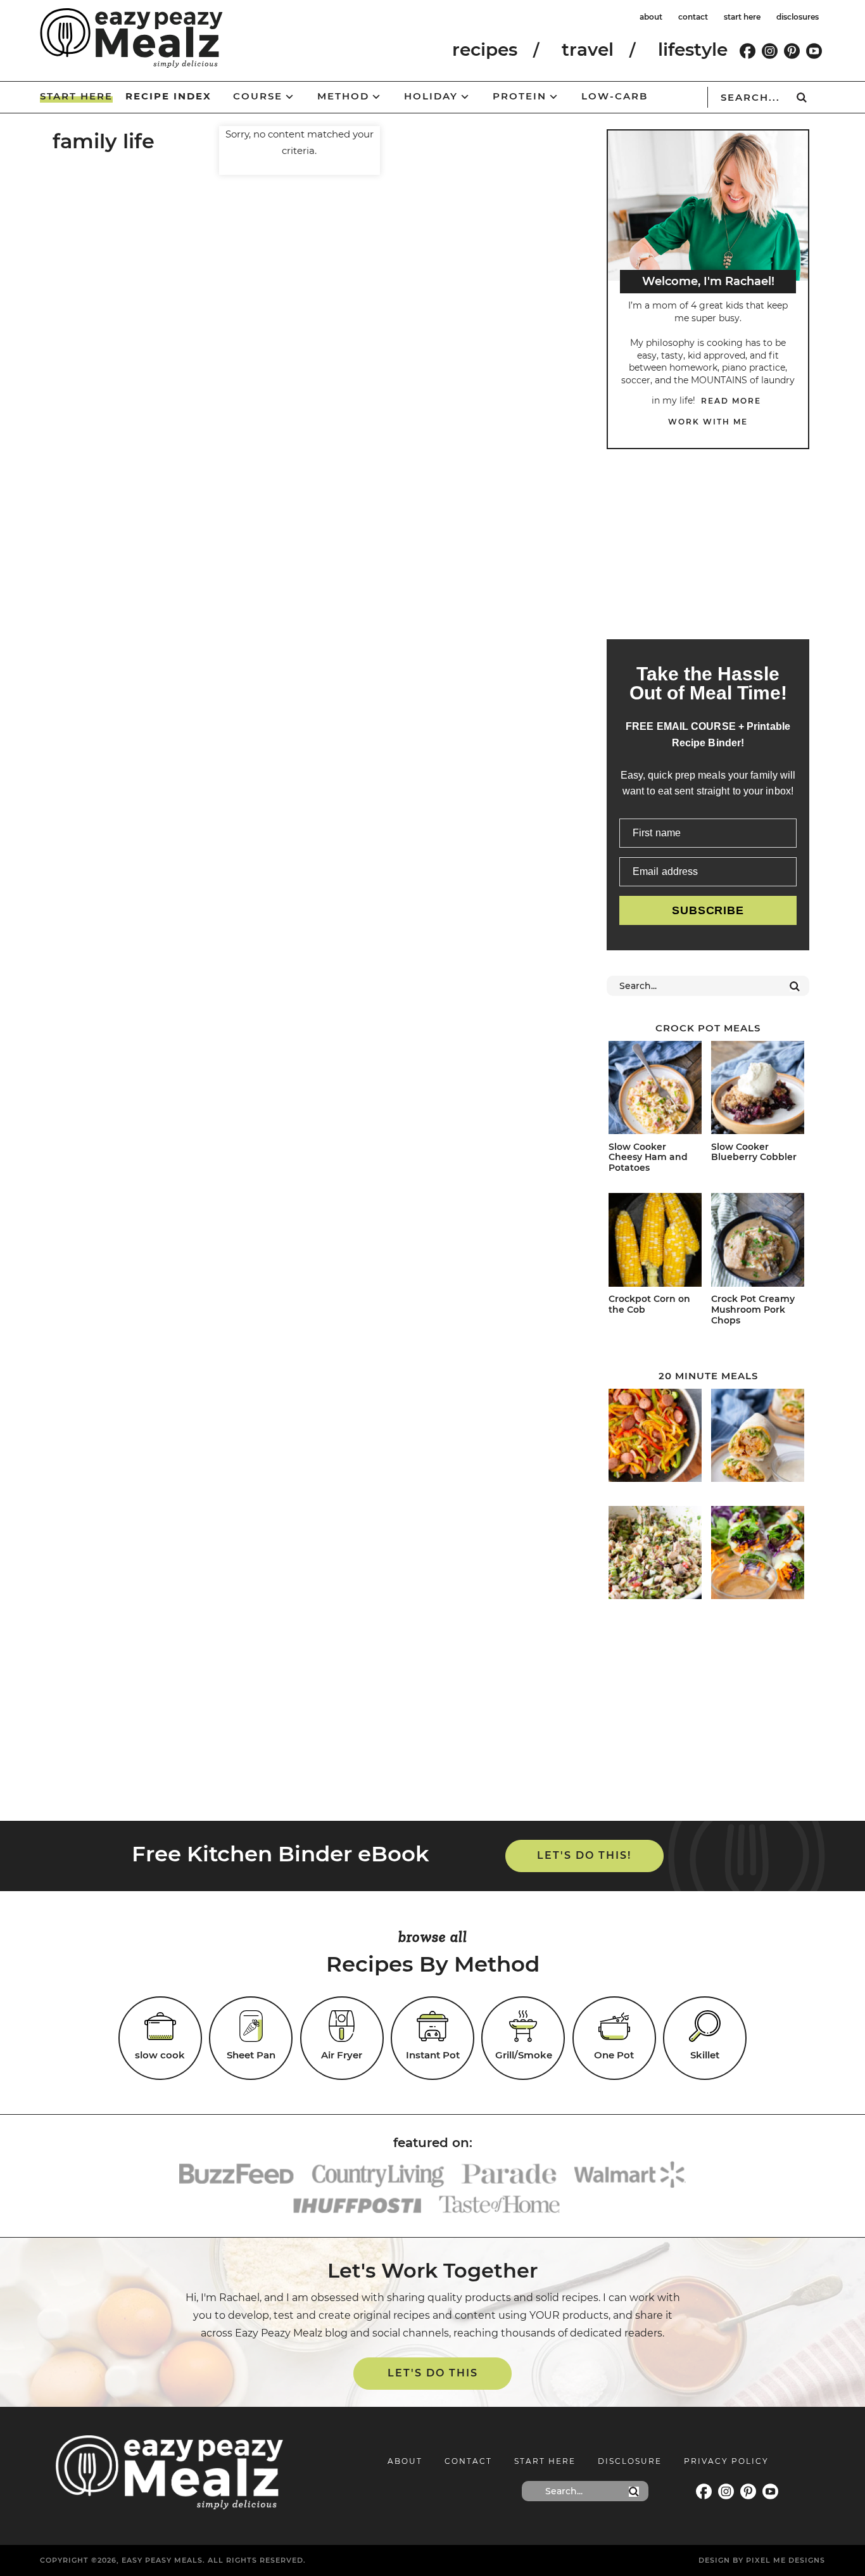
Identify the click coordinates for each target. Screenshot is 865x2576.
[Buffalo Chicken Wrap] (758, 1438)
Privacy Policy (726, 2461)
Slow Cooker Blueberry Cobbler (754, 1152)
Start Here (545, 2461)
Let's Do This (433, 2373)
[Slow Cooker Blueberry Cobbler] (758, 1090)
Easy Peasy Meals (131, 38)
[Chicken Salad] (655, 1555)
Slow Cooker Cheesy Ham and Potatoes (648, 1157)
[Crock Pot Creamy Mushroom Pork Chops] (758, 1242)
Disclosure (630, 2461)
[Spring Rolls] (758, 1555)
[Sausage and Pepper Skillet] (655, 1438)
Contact (468, 2461)
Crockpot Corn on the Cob (649, 1304)
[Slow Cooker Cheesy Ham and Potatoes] (655, 1090)
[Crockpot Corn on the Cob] (655, 1242)
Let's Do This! (584, 1855)
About (405, 2461)
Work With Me (708, 422)
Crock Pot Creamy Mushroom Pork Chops (753, 1310)
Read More (731, 401)
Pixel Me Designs (786, 2560)
